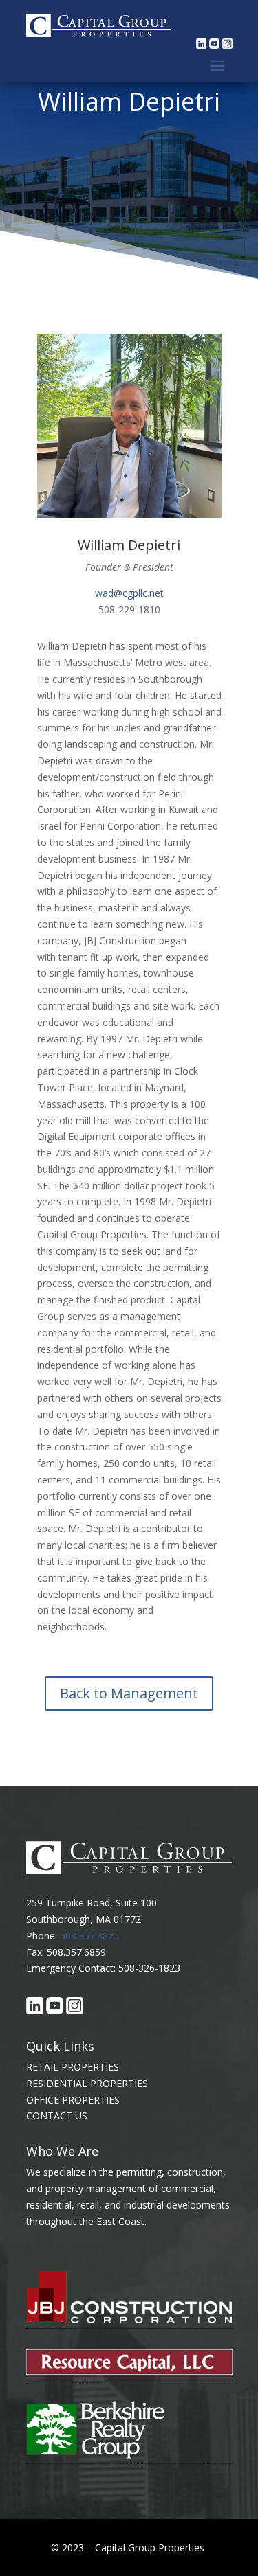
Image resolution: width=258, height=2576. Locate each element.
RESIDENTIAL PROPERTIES (87, 2083)
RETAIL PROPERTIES (73, 2067)
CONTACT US (57, 2116)
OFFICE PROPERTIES (73, 2100)
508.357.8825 (89, 1936)
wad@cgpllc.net (129, 593)
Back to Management (129, 1693)
